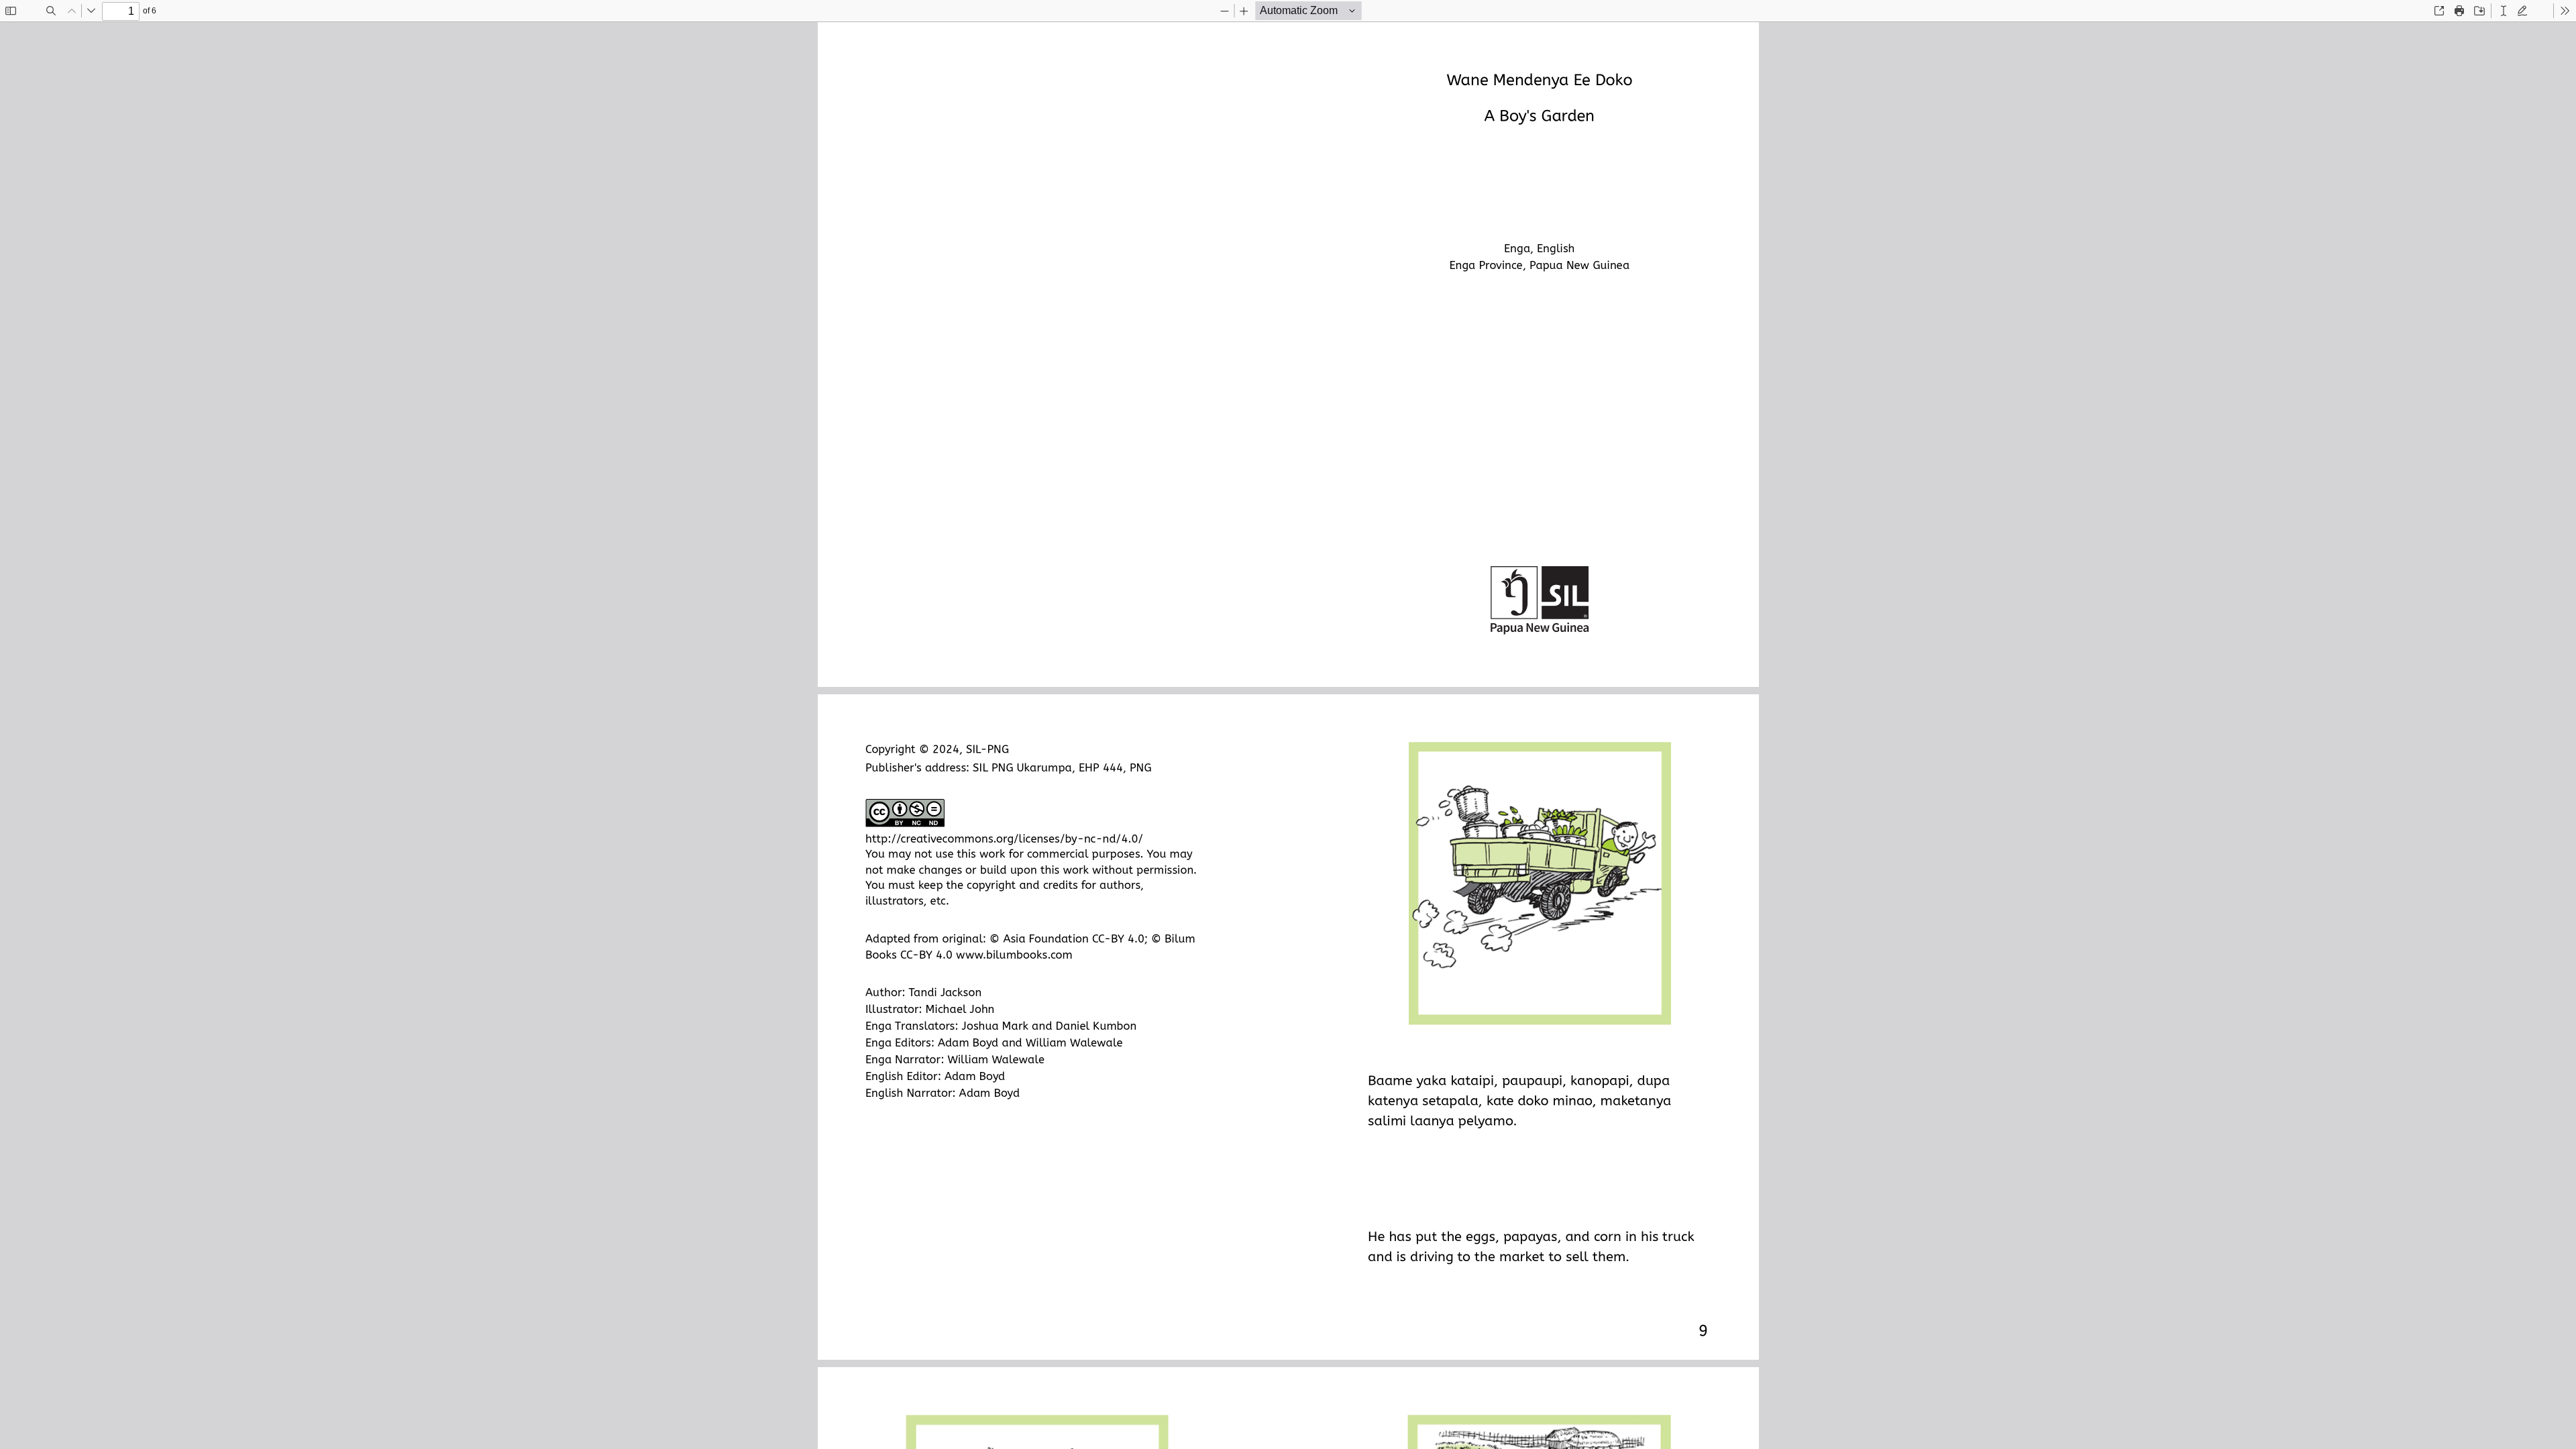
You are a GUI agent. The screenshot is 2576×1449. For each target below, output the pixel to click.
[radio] (2504, 11)
